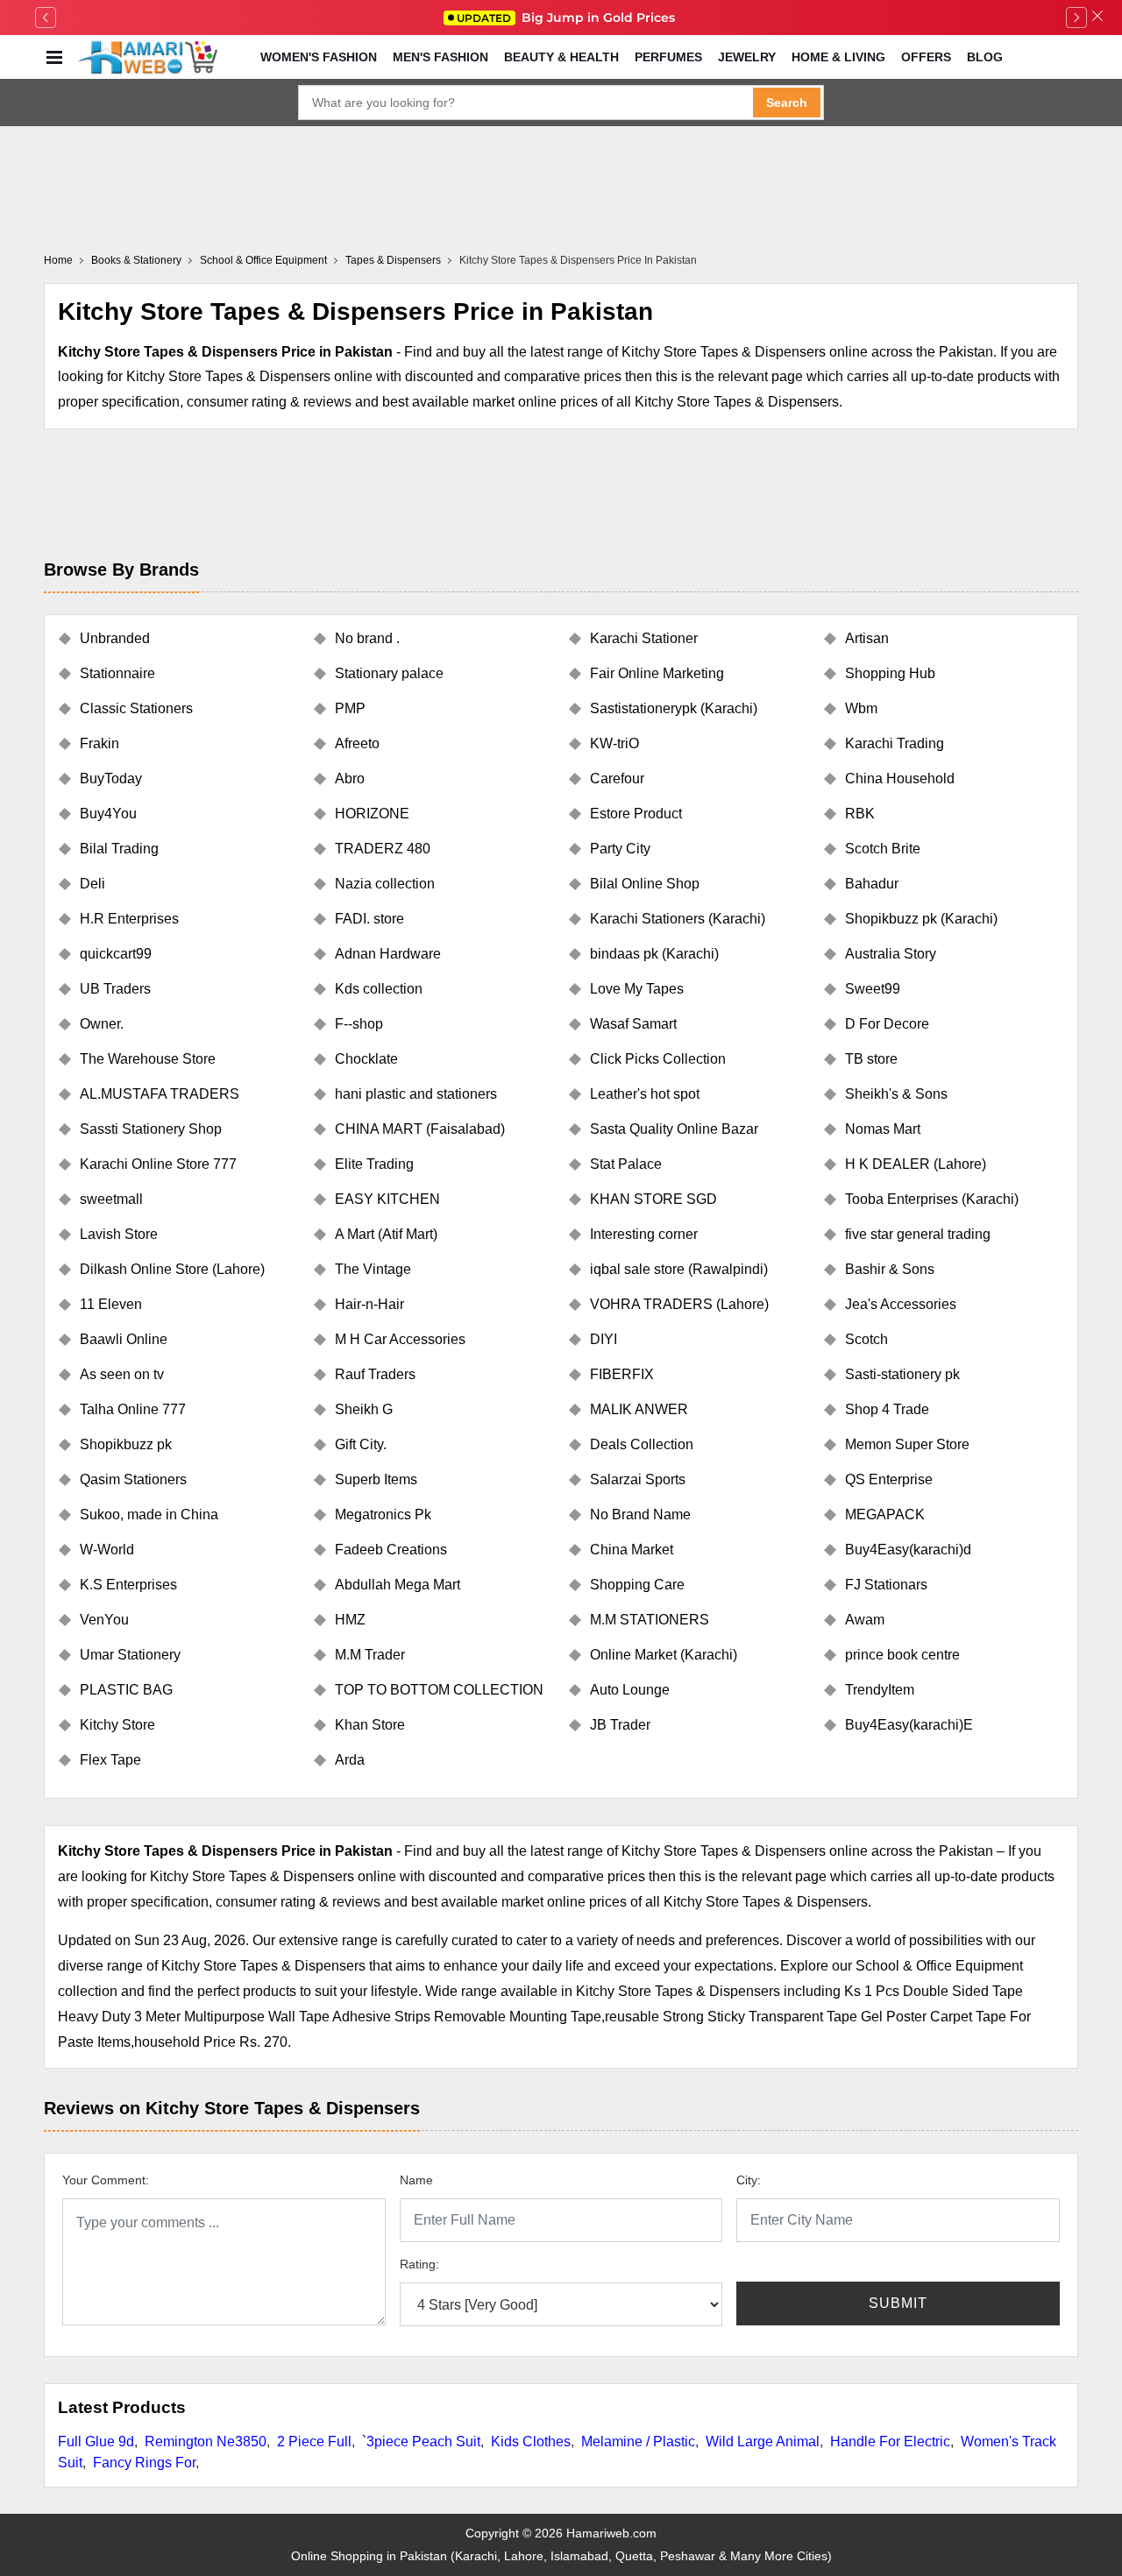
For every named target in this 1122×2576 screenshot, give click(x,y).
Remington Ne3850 (206, 2442)
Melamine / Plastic (638, 2442)
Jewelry (747, 57)
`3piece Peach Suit (421, 2442)
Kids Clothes (531, 2442)
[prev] (46, 18)
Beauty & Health (561, 57)
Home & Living (838, 57)
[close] (1097, 18)
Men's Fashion (440, 57)
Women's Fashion (319, 57)
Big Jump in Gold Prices (568, 18)
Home (58, 260)
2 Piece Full (314, 2442)
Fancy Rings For (144, 2463)
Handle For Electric (890, 2442)
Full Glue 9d (96, 2442)
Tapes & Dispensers (393, 260)
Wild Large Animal (763, 2442)
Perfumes (668, 57)
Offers (926, 57)
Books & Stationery (136, 260)
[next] (1076, 18)
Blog (985, 57)
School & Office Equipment (263, 260)
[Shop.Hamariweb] (147, 57)
